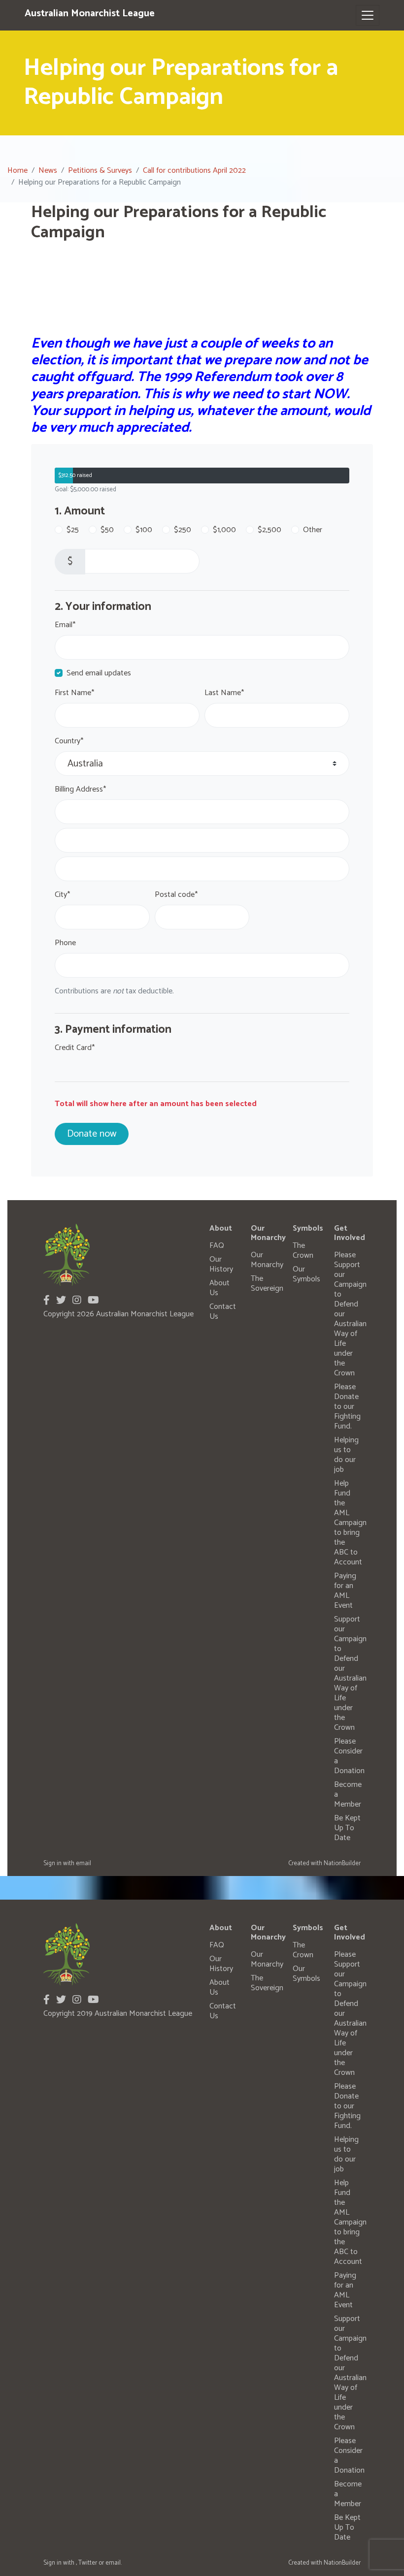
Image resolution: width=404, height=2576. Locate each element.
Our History (221, 1264)
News (48, 171)
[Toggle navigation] (368, 15)
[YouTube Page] (93, 1301)
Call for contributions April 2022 (194, 171)
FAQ (217, 1246)
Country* (69, 741)
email (84, 1863)
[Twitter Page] (61, 1301)
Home (17, 171)
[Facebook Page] (47, 1301)
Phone (65, 943)
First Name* (74, 693)
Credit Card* (75, 1048)
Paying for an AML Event (345, 1591)
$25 (73, 530)
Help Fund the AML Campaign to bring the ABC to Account (350, 1523)
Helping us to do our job (346, 1455)
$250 (183, 530)
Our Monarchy (267, 1260)
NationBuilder (342, 1863)
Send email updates (99, 673)
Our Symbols (306, 1274)
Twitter (88, 2563)
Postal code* (176, 895)
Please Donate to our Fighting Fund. (347, 1407)
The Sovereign (267, 1284)
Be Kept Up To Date (347, 1828)
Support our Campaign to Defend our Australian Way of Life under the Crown (350, 1673)
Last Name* (224, 693)
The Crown (303, 1251)
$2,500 (269, 530)
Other (313, 530)
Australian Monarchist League (90, 14)
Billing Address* (80, 790)
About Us (219, 1288)
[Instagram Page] (77, 1301)
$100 (144, 530)
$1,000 (224, 530)
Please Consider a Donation (349, 1756)
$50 (107, 530)
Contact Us (223, 1312)
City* (62, 895)
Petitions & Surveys (100, 171)
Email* (65, 625)
